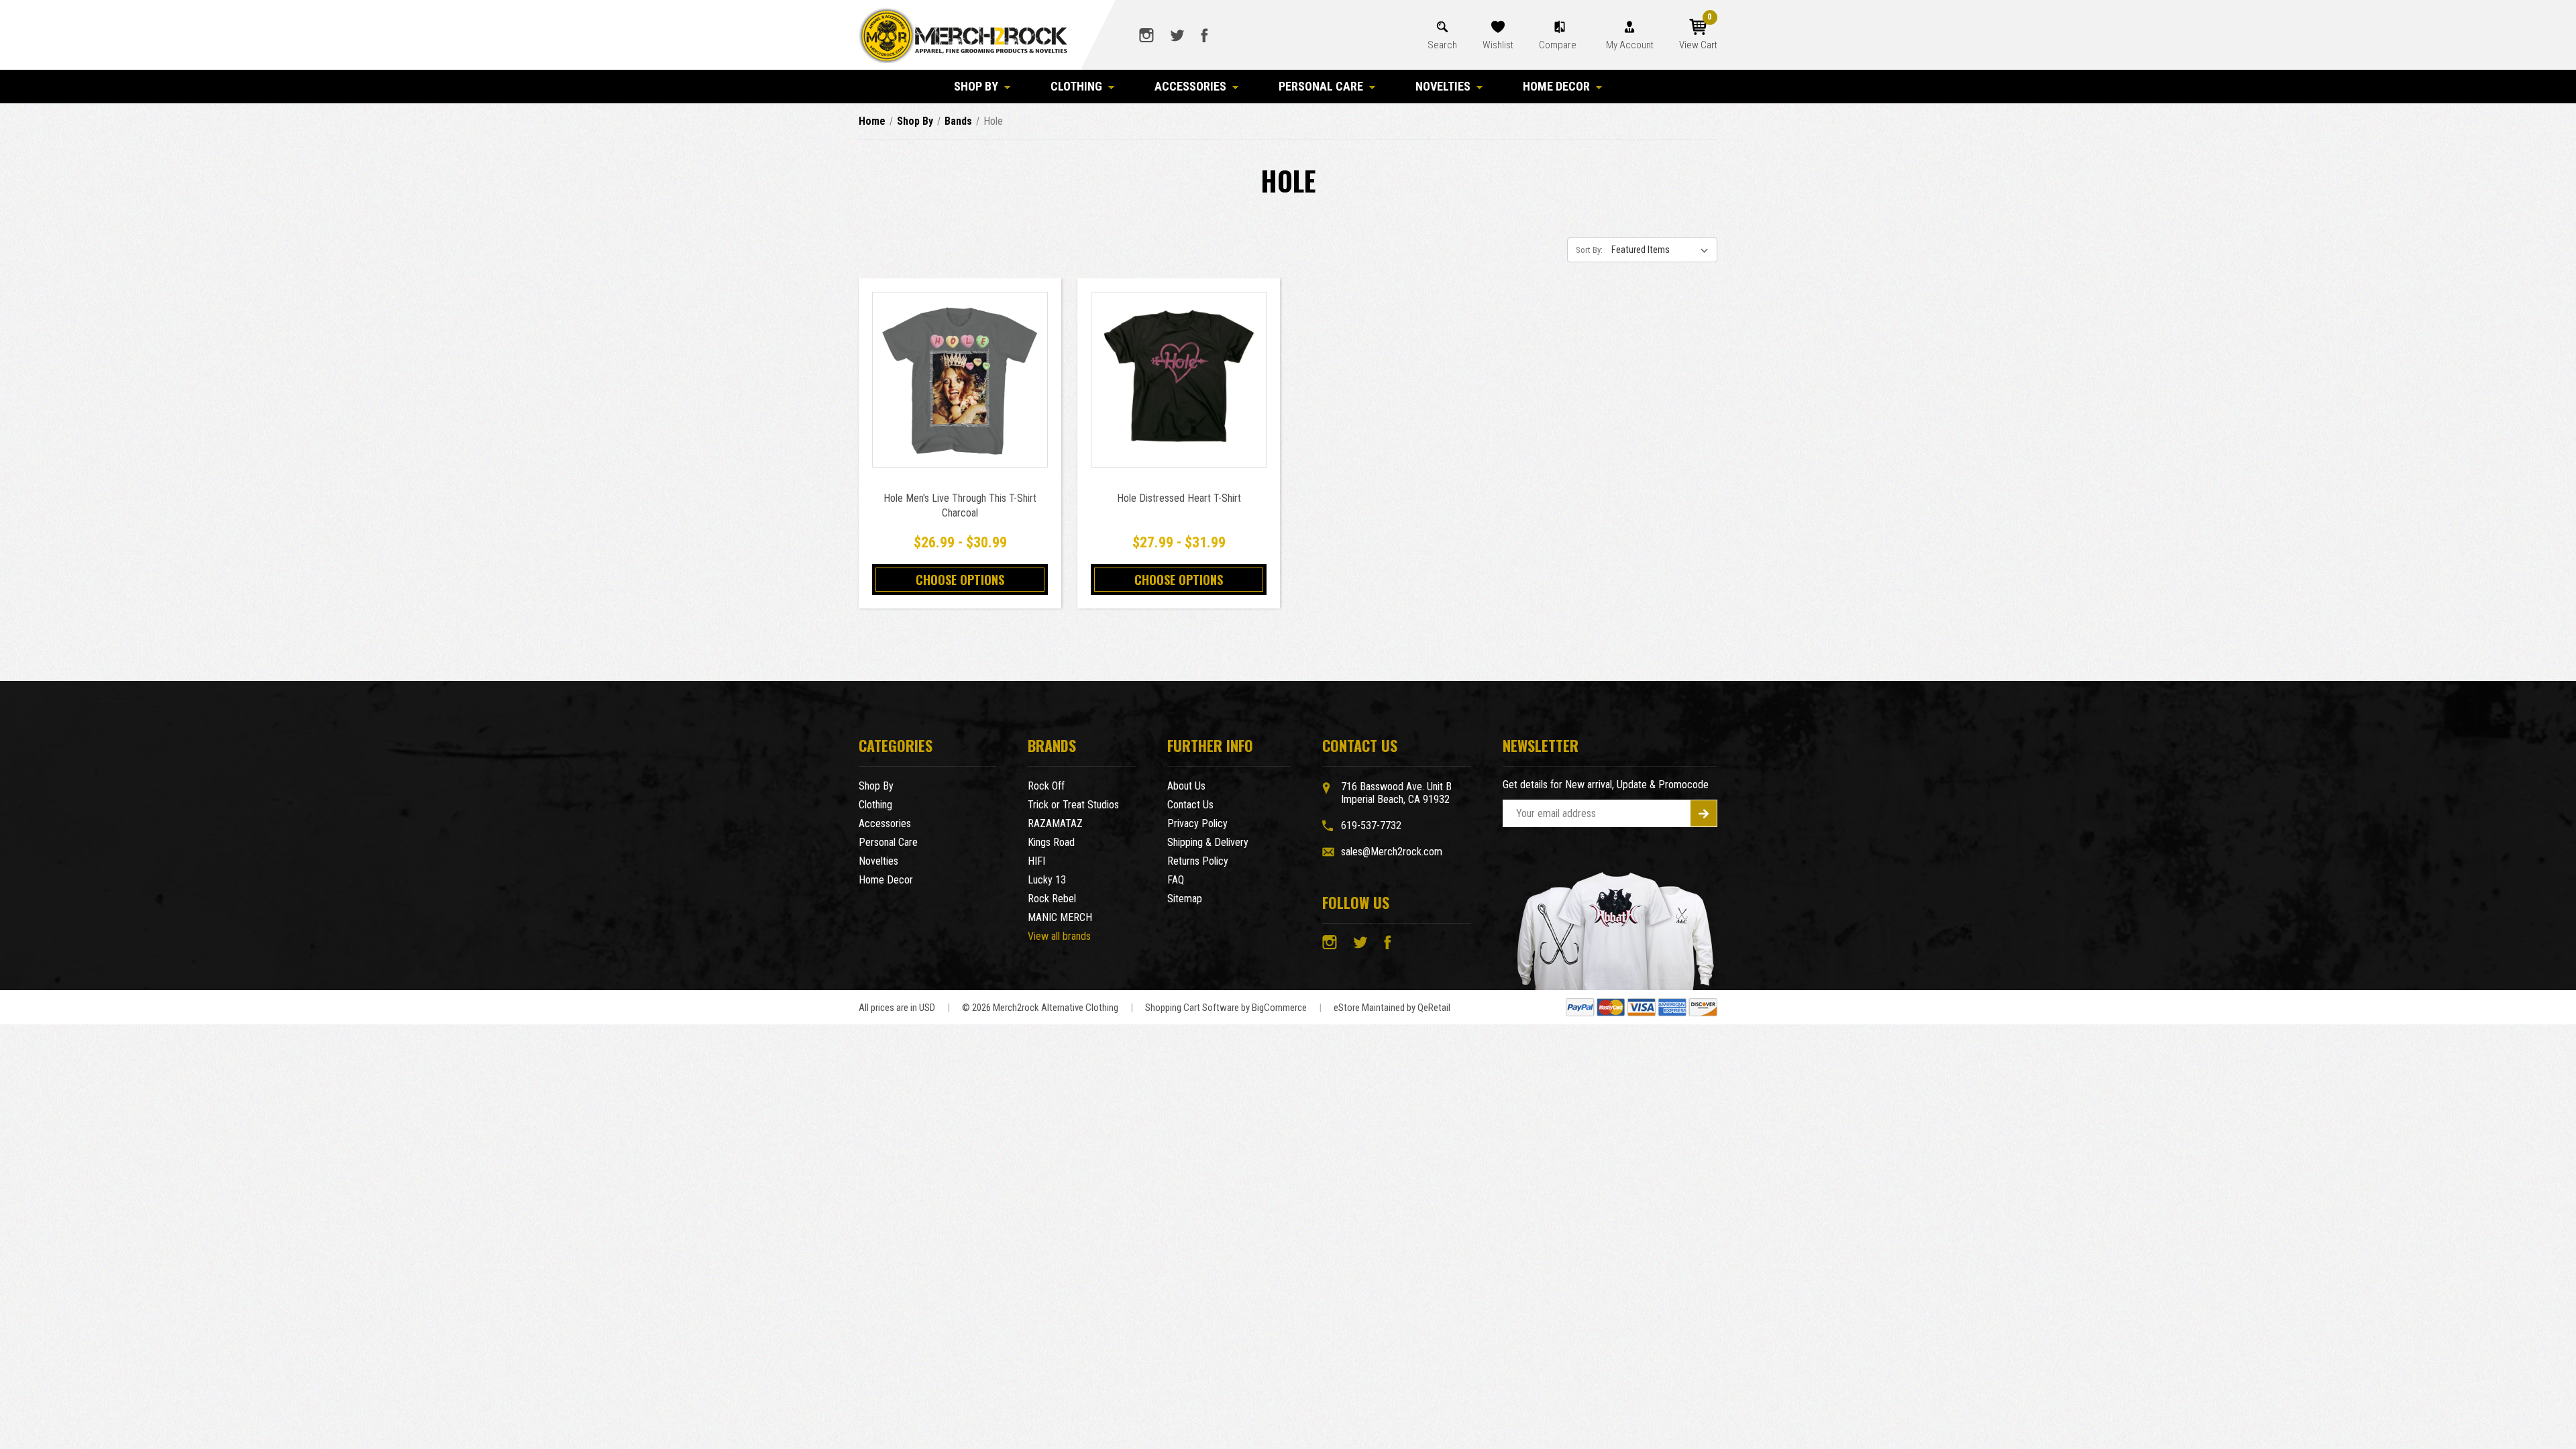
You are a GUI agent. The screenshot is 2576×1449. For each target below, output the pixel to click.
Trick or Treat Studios (1073, 805)
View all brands (1059, 936)
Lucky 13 (1047, 880)
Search (1442, 45)
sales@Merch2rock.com (1392, 852)
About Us (1186, 786)
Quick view (960, 365)
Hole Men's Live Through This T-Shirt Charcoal (960, 505)
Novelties (1443, 86)
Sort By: (1589, 250)
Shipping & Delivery (1208, 842)
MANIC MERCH (1060, 917)
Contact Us (1190, 805)
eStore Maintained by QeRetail (1392, 1008)
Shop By (976, 86)
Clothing (1076, 86)
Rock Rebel (1052, 899)
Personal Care (1321, 86)
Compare (1559, 45)
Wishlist (1498, 45)
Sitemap (1185, 899)
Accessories (1190, 86)
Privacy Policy (1197, 823)
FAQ (1176, 880)
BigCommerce (1279, 1008)
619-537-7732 (1371, 825)
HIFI (1036, 861)
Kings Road (1051, 842)
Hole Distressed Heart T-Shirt (1179, 498)
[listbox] (1663, 250)
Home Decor (1556, 86)
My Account (1630, 45)
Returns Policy (1198, 861)
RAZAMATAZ (1055, 823)
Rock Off (1046, 786)
